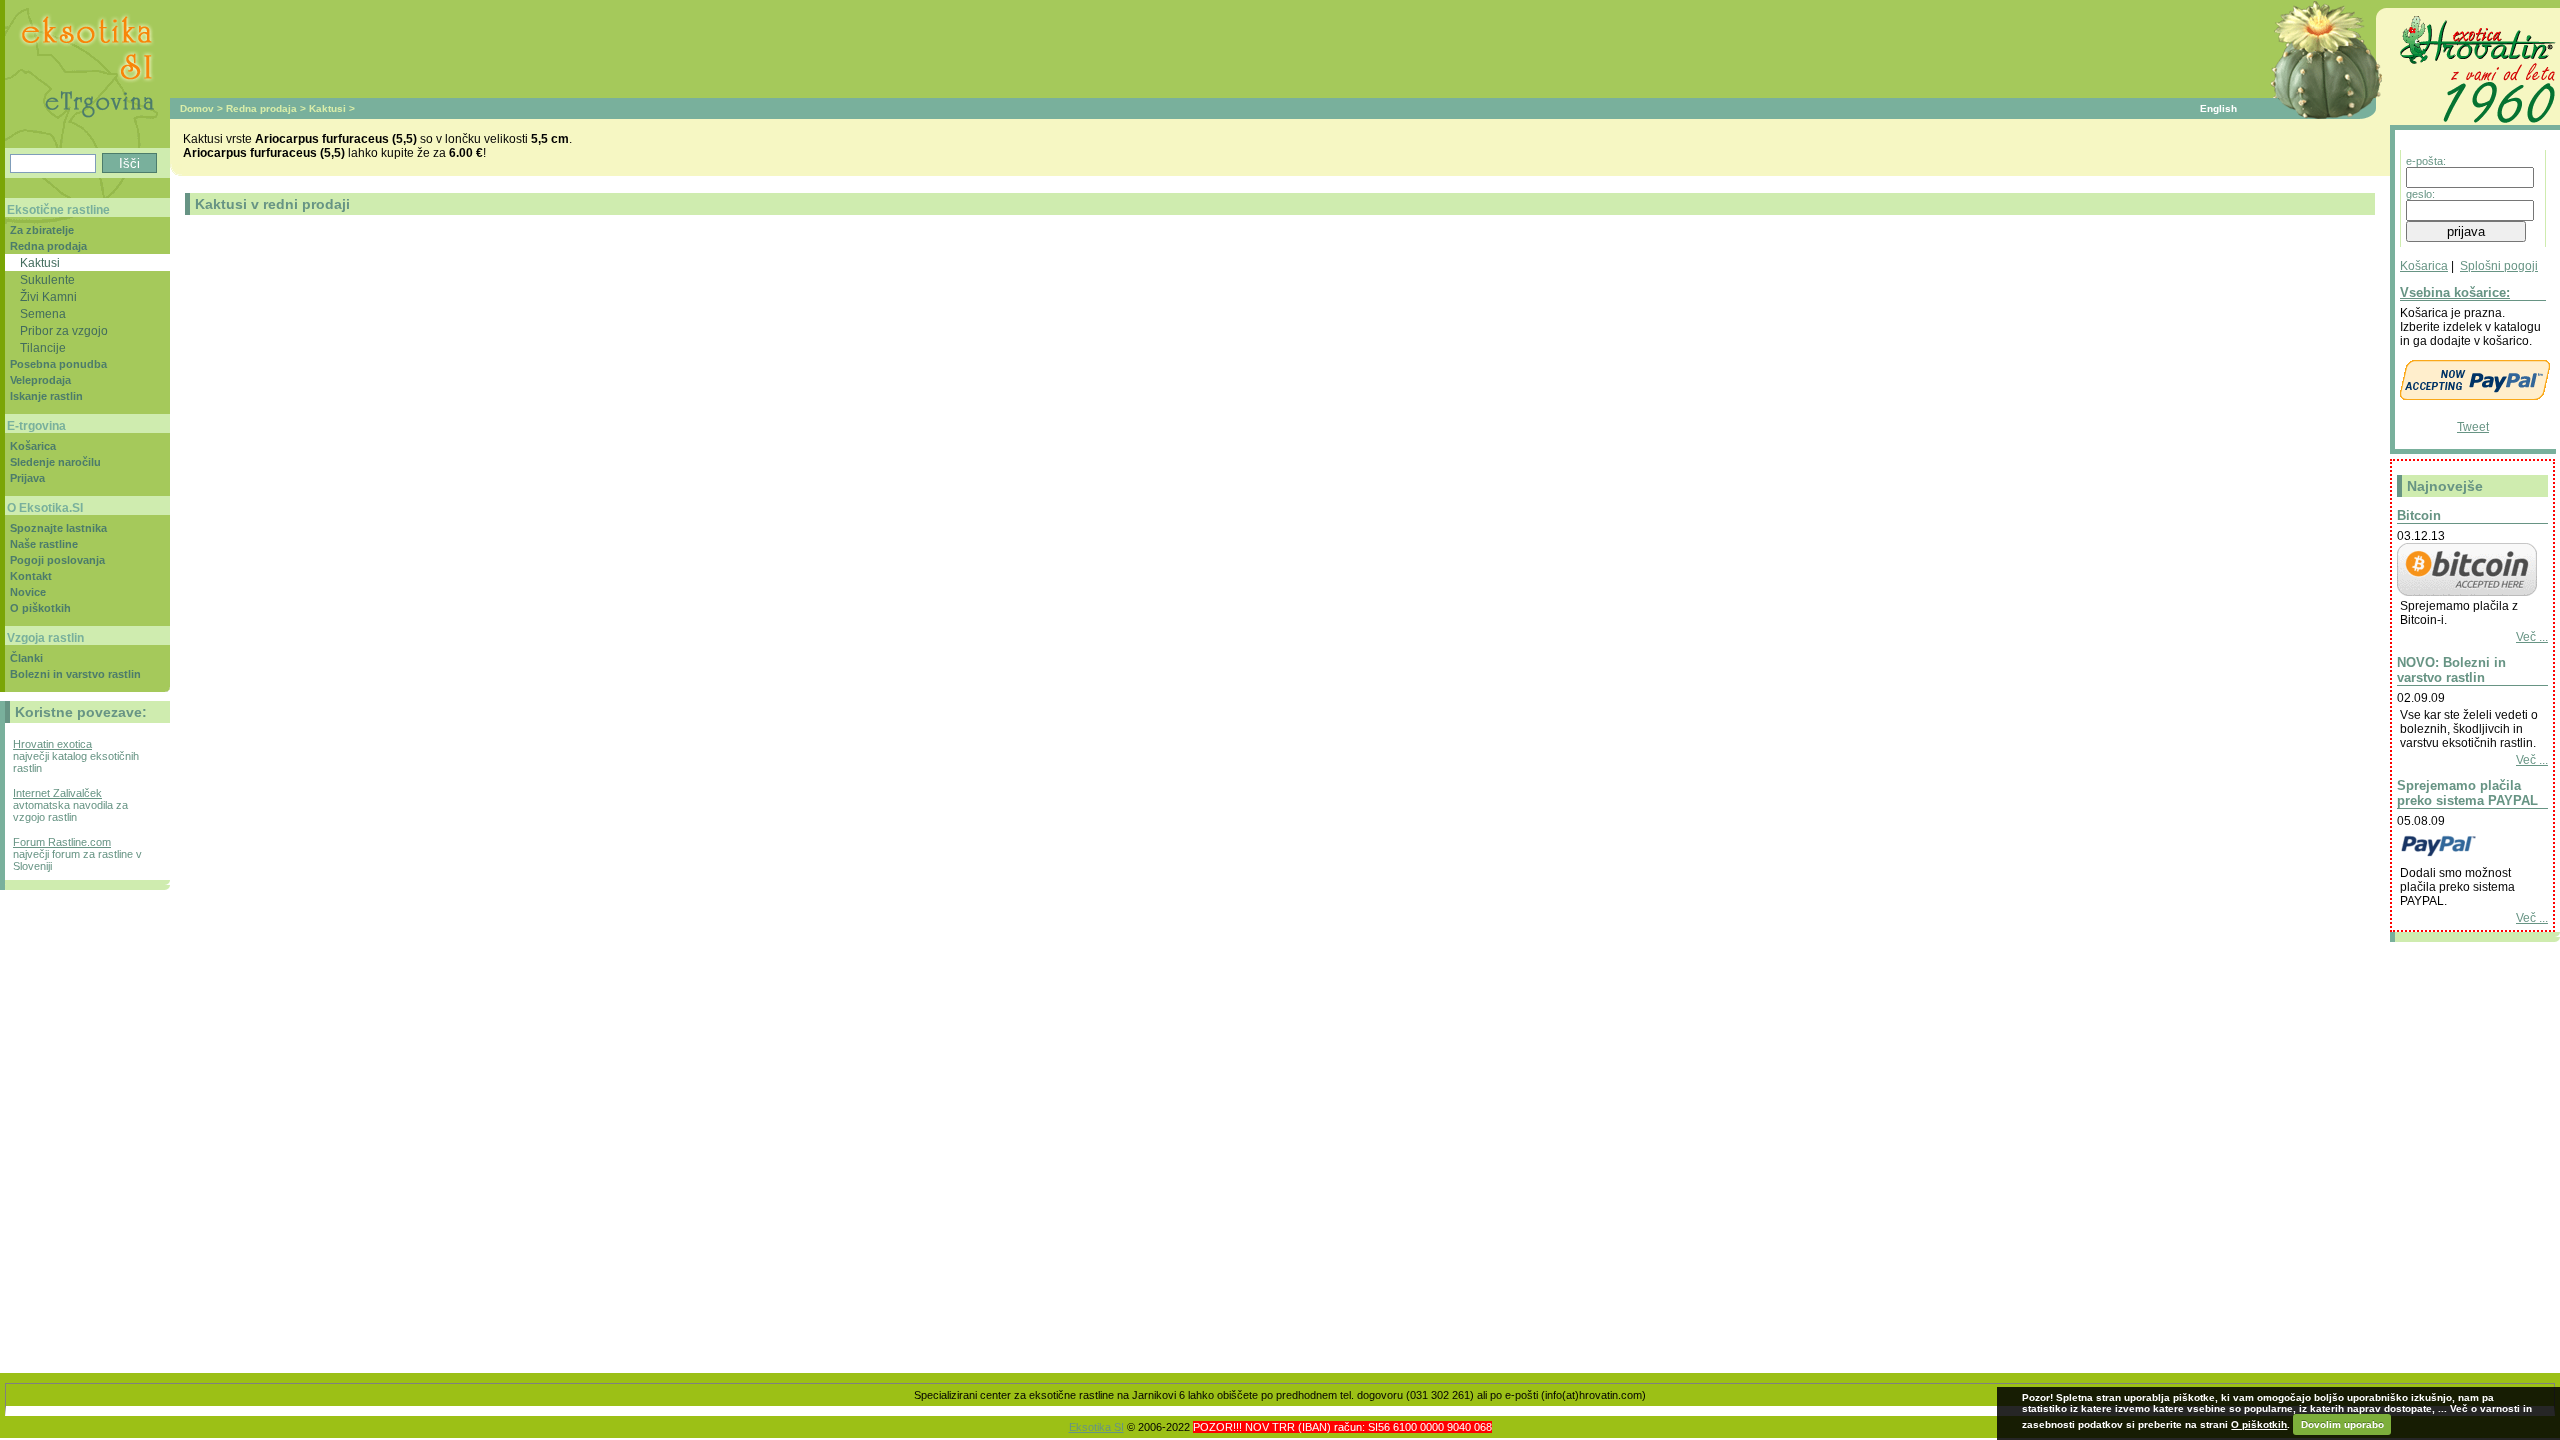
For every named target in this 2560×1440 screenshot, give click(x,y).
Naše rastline (44, 544)
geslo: (2420, 194)
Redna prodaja (261, 108)
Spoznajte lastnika (58, 528)
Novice (28, 592)
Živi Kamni (48, 296)
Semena (43, 313)
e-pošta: (2426, 161)
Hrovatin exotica (52, 744)
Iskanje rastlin (46, 396)
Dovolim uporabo (2342, 1424)
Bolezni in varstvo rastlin (75, 674)
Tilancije (43, 347)
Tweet (2473, 427)
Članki (26, 658)
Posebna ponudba (58, 364)
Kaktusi (327, 108)
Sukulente (47, 279)
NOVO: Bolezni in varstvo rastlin (2451, 670)
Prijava (27, 478)
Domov (197, 108)
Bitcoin (2419, 515)
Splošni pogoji (2499, 266)
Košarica (2424, 266)
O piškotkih (40, 608)
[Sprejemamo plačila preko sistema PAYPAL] (2467, 859)
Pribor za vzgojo (64, 330)
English (2218, 108)
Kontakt (31, 576)
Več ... (2532, 637)
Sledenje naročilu (55, 462)
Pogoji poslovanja (57, 560)
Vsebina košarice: (2455, 292)
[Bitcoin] (2467, 592)
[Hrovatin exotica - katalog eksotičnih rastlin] (2475, 126)
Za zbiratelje (42, 230)
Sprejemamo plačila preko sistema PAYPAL (2467, 793)
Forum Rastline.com (62, 842)
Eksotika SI (1096, 1427)
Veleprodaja (40, 380)
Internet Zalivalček (57, 793)
